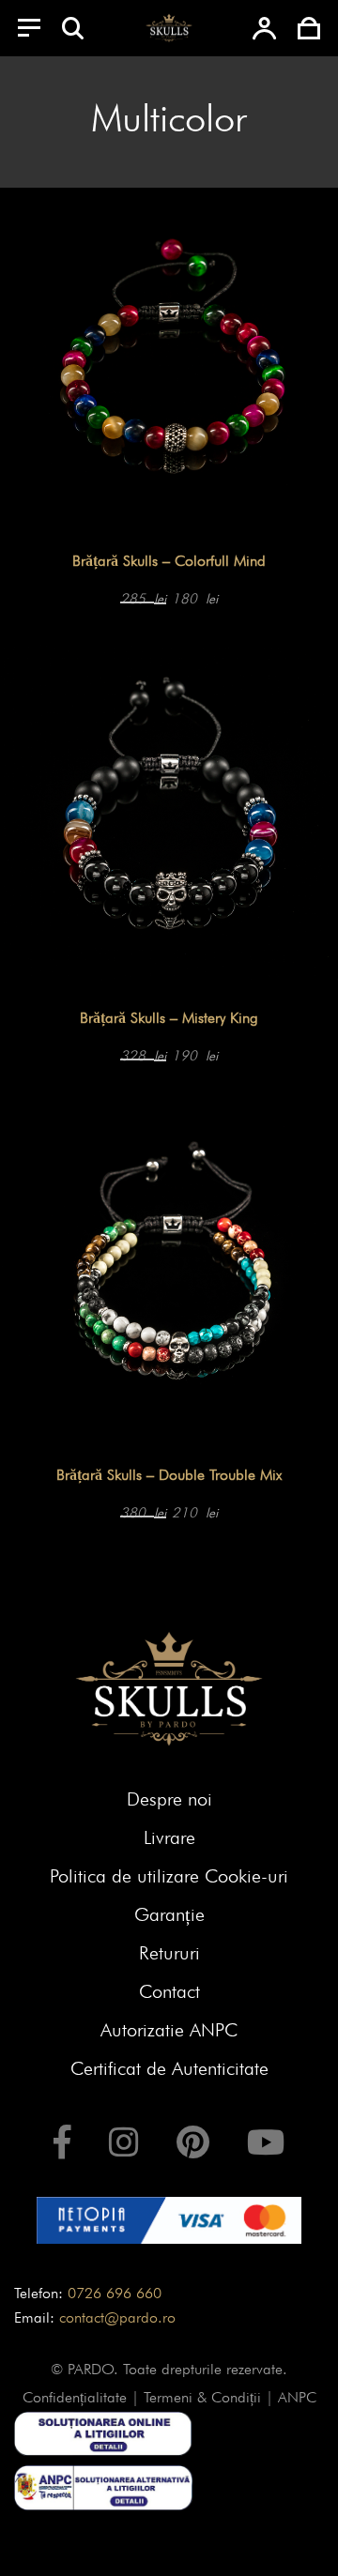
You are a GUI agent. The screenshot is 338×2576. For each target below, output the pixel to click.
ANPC (297, 2397)
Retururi (169, 1953)
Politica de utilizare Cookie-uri (169, 1876)
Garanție (169, 1914)
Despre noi (169, 1799)
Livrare (169, 1837)
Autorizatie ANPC (169, 2030)
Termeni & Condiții (202, 2397)
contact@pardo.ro (117, 2317)
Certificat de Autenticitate (169, 2068)
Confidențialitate (75, 2397)
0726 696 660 (115, 2293)
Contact (169, 1991)
